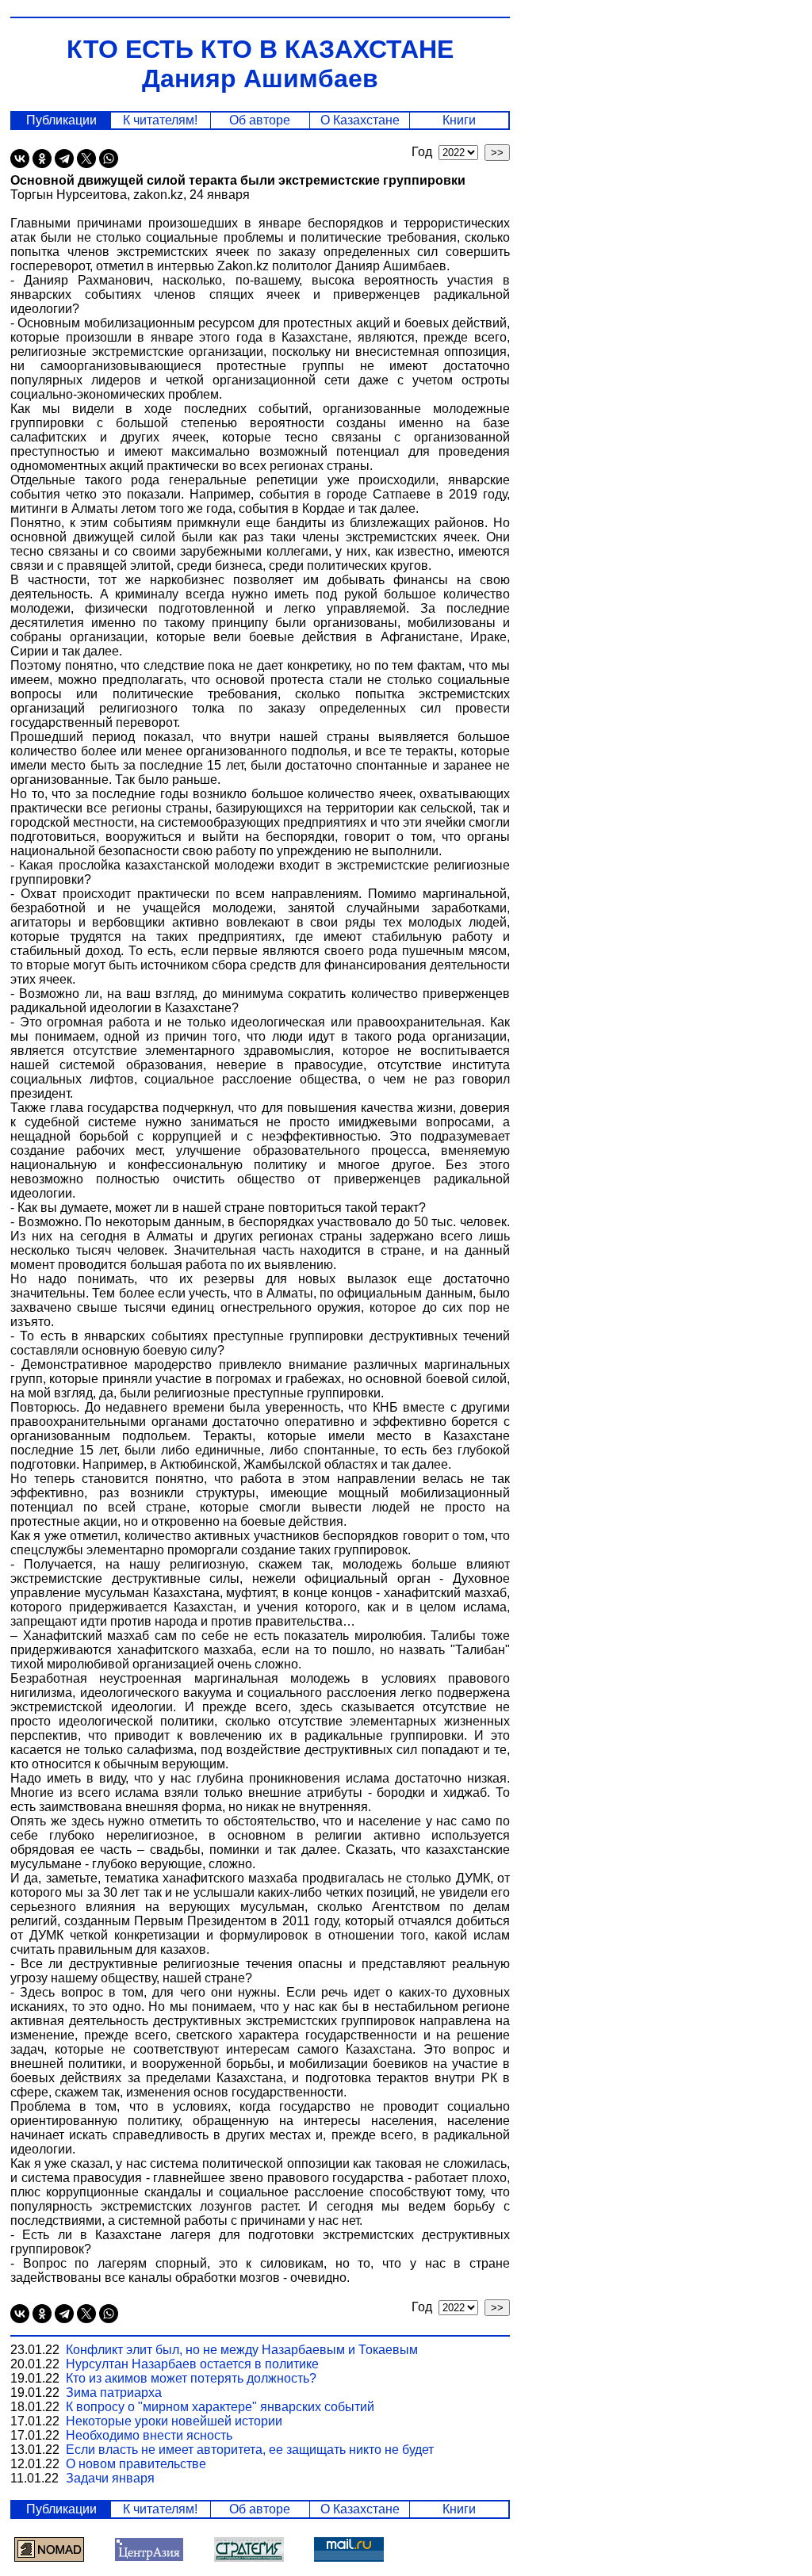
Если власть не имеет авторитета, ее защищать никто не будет (250, 2450)
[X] (86, 159)
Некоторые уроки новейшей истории (174, 2421)
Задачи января (110, 2478)
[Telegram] (64, 159)
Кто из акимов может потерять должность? (191, 2378)
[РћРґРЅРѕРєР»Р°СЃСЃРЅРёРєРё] (42, 159)
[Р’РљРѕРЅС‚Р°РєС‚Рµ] (20, 159)
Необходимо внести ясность (149, 2435)
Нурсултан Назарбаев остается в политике (192, 2364)
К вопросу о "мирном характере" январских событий (220, 2407)
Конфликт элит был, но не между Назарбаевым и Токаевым (242, 2350)
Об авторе (260, 120)
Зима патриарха (114, 2393)
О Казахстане (360, 120)
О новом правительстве (136, 2464)
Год (425, 152)
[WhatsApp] (109, 159)
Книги (459, 120)
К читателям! (160, 120)
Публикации (61, 120)
